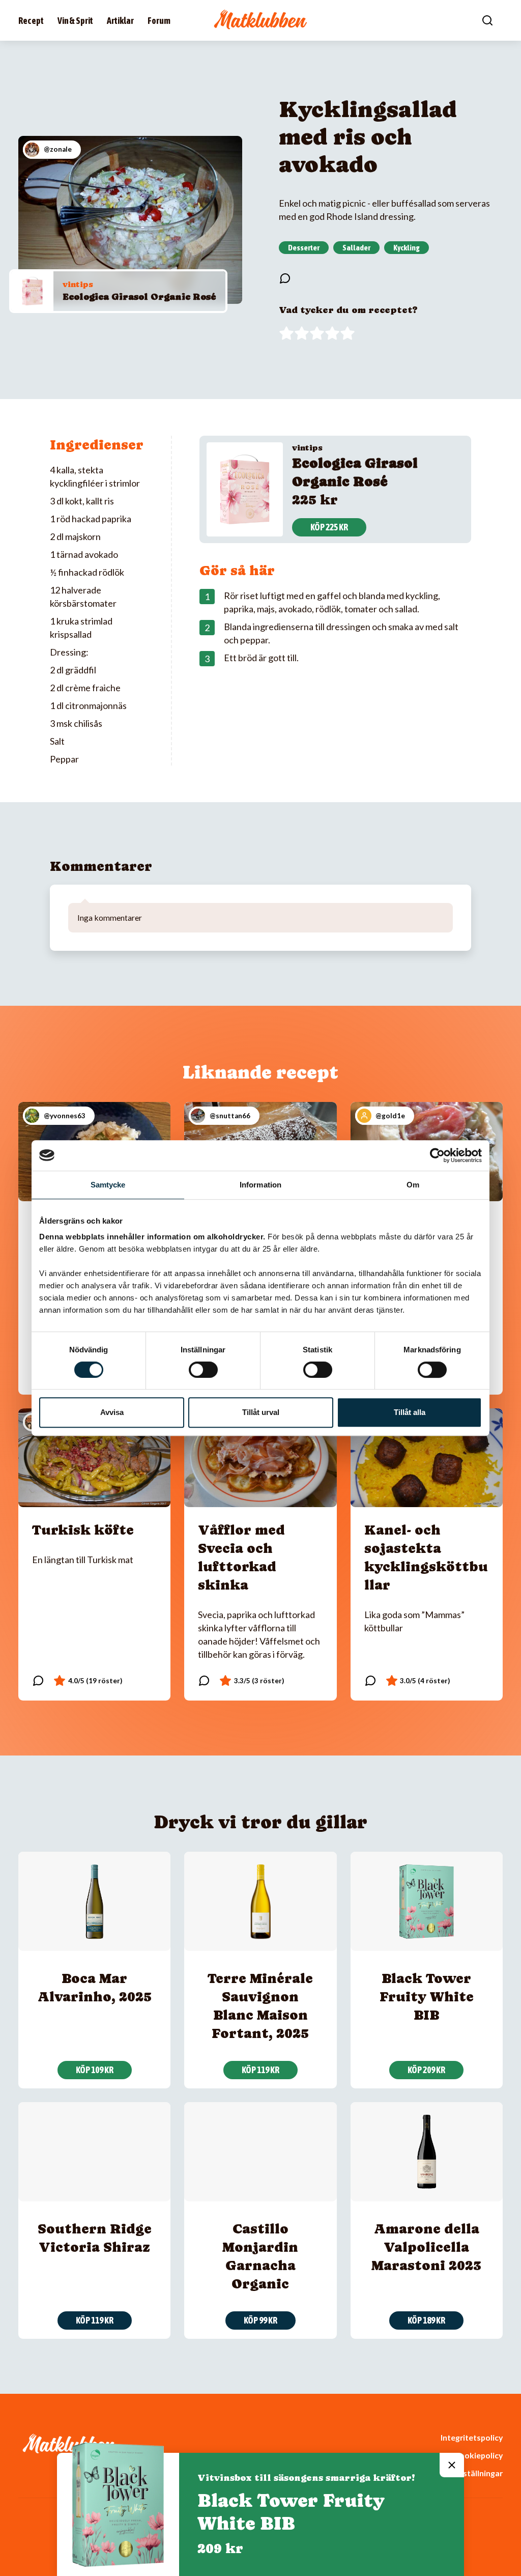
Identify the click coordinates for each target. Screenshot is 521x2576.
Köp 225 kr (329, 527)
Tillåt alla (410, 1412)
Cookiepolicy (478, 2455)
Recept (31, 21)
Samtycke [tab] (108, 1185)
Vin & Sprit (75, 21)
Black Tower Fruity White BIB (427, 1997)
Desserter (304, 247)
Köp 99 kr (260, 2320)
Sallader (356, 247)
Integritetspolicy (472, 2437)
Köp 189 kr (426, 2320)
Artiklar (120, 21)
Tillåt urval (261, 1412)
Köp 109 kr (95, 2070)
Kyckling (407, 247)
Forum (159, 21)
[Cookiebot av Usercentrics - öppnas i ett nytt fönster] (437, 1155)
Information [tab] (260, 1185)
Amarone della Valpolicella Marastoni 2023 (426, 2247)
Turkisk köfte (83, 1530)
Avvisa (112, 1412)
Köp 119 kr (260, 2070)
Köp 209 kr (426, 2070)
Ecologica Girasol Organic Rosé (139, 296)
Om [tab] (413, 1185)
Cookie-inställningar (465, 2473)
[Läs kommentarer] (285, 278)
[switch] (203, 1370)
